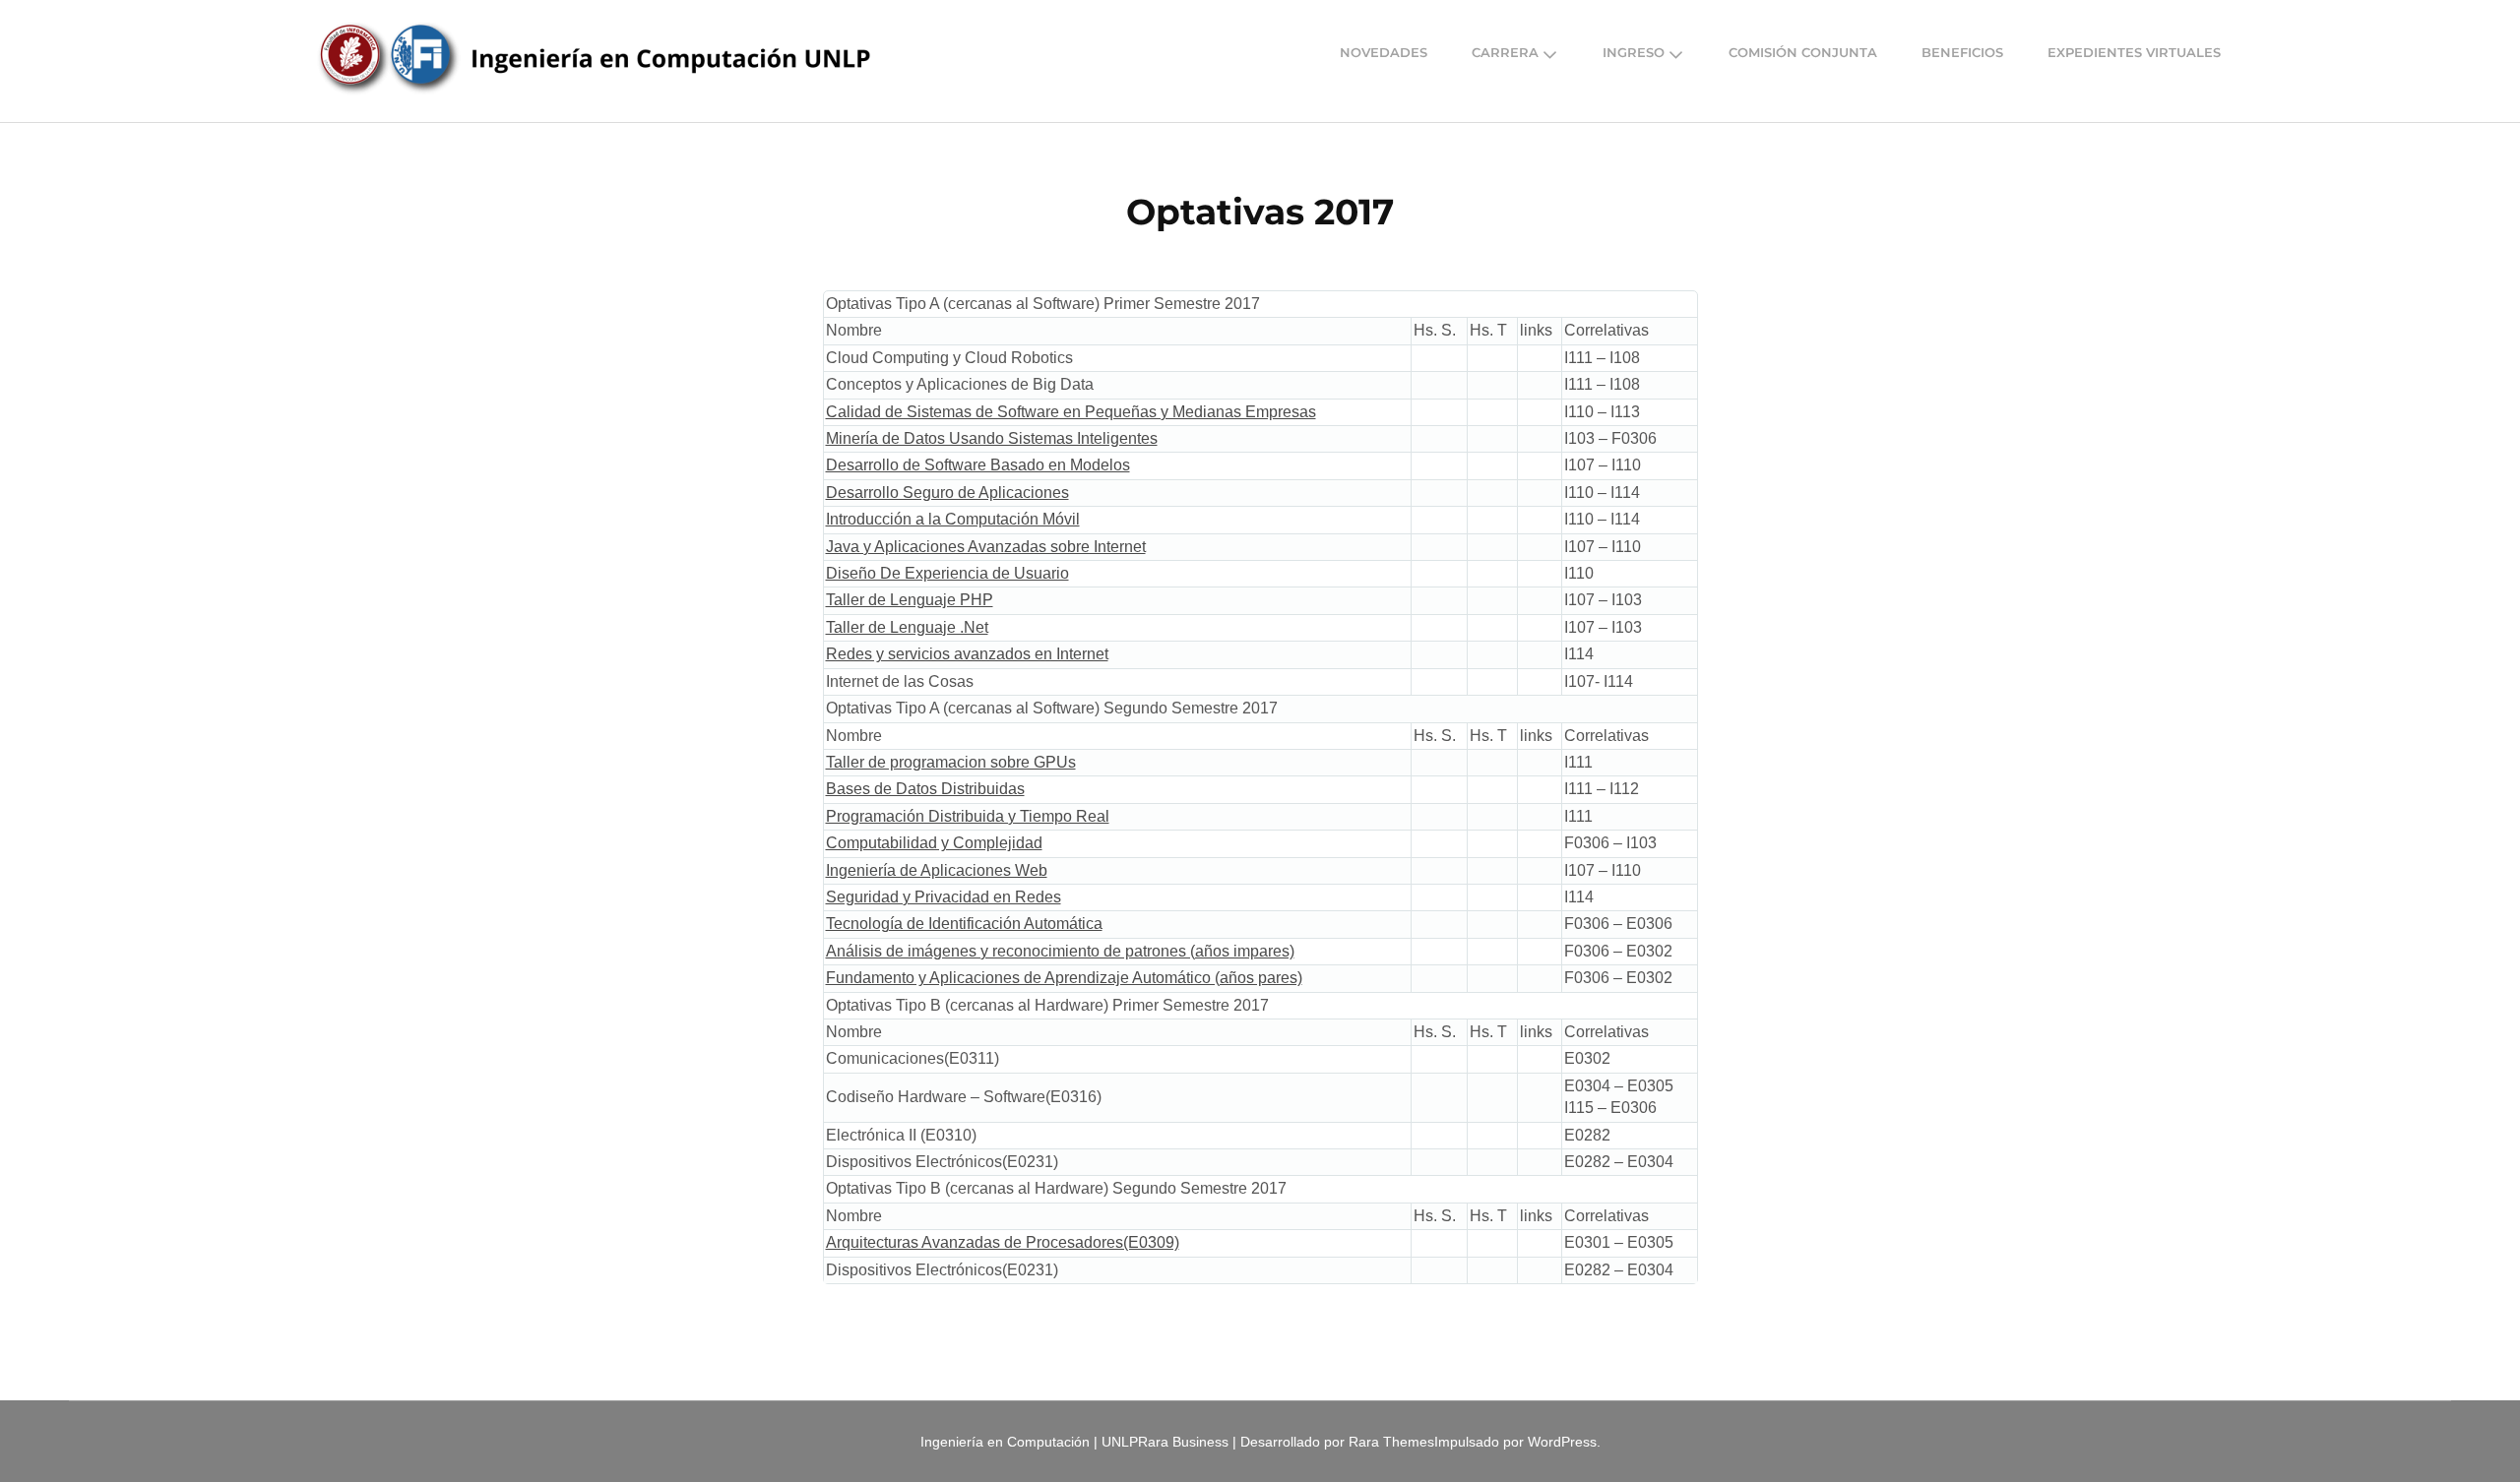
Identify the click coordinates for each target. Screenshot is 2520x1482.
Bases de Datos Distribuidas (925, 789)
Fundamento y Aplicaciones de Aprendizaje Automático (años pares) (1064, 978)
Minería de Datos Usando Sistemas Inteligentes (992, 438)
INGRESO (1634, 53)
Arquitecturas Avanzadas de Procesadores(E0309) (1003, 1242)
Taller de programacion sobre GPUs (951, 762)
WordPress (1562, 1442)
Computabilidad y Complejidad (934, 843)
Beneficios (1962, 53)
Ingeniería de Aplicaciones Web (937, 870)
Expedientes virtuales (2134, 53)
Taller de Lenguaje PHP (910, 600)
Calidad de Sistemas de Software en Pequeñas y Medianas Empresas (1071, 412)
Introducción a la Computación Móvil (953, 519)
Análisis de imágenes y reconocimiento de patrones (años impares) (1060, 951)
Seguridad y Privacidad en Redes (944, 897)
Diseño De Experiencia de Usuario (947, 573)
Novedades (1384, 53)
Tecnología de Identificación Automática (964, 924)
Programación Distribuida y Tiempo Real (968, 816)
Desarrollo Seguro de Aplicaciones (947, 493)
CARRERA (1505, 53)
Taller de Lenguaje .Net (907, 627)
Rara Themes (1391, 1442)
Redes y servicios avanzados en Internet (967, 654)
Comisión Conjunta (1803, 53)
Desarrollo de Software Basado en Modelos (978, 465)
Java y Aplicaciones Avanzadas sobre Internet (986, 547)
